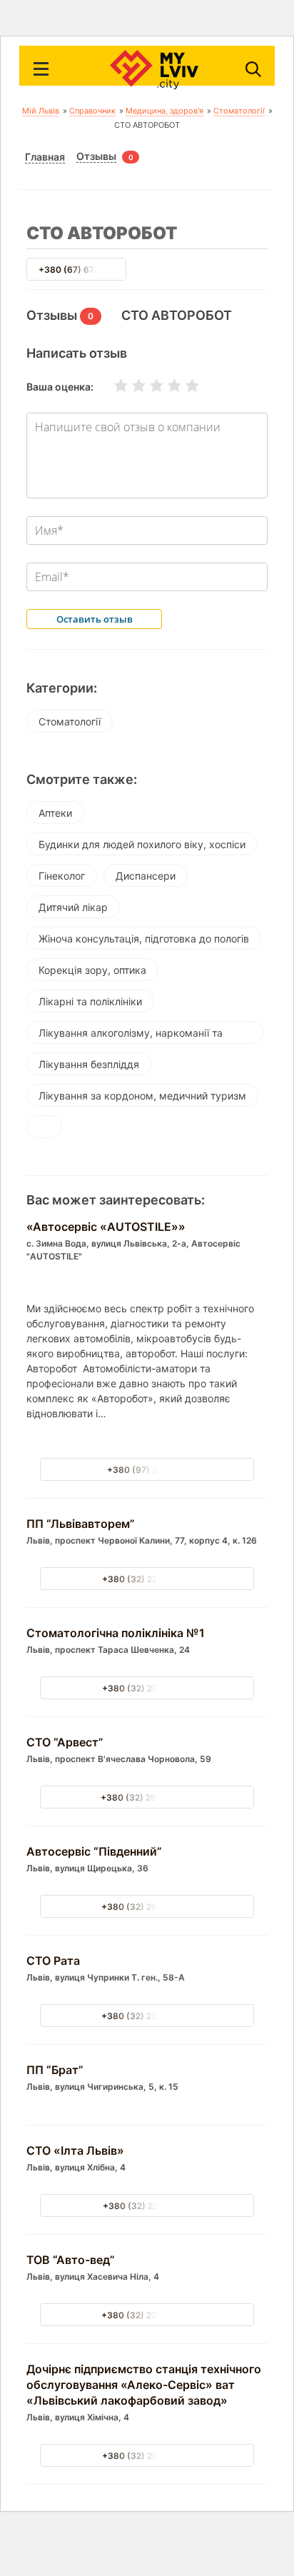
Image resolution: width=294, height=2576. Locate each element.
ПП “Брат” (55, 2070)
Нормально (148, 386)
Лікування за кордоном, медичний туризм (142, 1096)
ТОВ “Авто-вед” (71, 2260)
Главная (45, 157)
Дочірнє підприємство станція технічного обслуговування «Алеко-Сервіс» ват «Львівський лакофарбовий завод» (144, 2385)
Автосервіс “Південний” (94, 1851)
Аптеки (55, 813)
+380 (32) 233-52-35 (147, 2315)
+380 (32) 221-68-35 (147, 1579)
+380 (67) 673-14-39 (84, 270)
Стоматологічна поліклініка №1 (116, 1633)
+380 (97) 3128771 (147, 1470)
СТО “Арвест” (65, 1742)
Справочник (92, 111)
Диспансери (146, 876)
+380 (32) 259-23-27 (147, 2456)
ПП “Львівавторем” (81, 1524)
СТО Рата (53, 1961)
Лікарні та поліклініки (90, 1001)
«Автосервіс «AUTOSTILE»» (106, 1227)
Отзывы (96, 156)
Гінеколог (62, 876)
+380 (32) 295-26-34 (147, 1907)
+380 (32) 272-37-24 (147, 1688)
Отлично (183, 386)
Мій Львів (41, 111)
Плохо (130, 386)
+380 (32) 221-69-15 (147, 2206)
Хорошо (166, 386)
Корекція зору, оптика (92, 970)
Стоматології (239, 111)
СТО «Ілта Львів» (75, 2150)
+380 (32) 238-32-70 (147, 2016)
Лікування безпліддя (89, 1064)
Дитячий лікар (73, 907)
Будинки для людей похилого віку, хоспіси (142, 844)
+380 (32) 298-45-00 (147, 1797)
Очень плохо (112, 386)
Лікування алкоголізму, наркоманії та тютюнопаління (131, 1035)
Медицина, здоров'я (164, 111)
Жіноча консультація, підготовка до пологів (144, 939)
